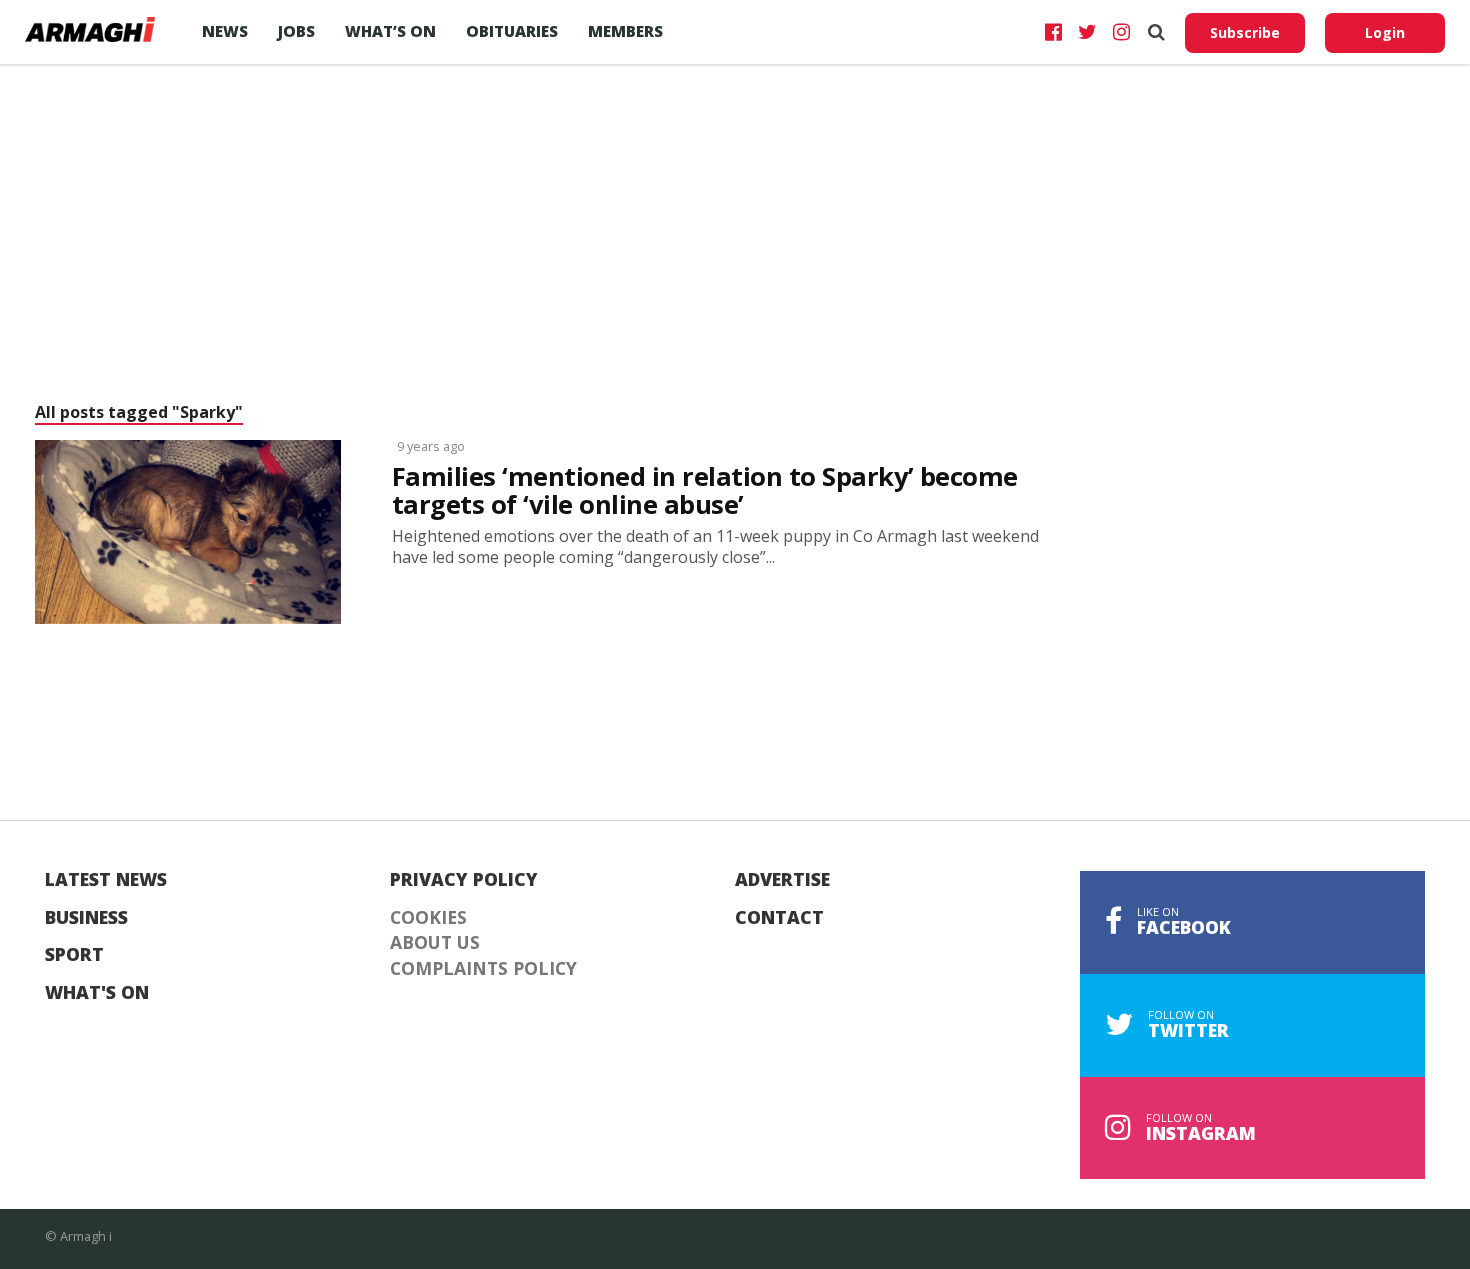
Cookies (428, 918)
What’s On (390, 31)
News (225, 31)
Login (1385, 32)
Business (86, 918)
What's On (97, 993)
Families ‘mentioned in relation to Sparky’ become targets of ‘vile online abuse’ (705, 491)
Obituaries (512, 31)
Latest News (106, 880)
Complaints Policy (483, 969)
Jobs (296, 31)
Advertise (782, 880)
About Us (435, 943)
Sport (74, 955)
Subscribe (1245, 32)
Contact (779, 918)
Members (625, 31)
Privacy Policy (464, 880)
